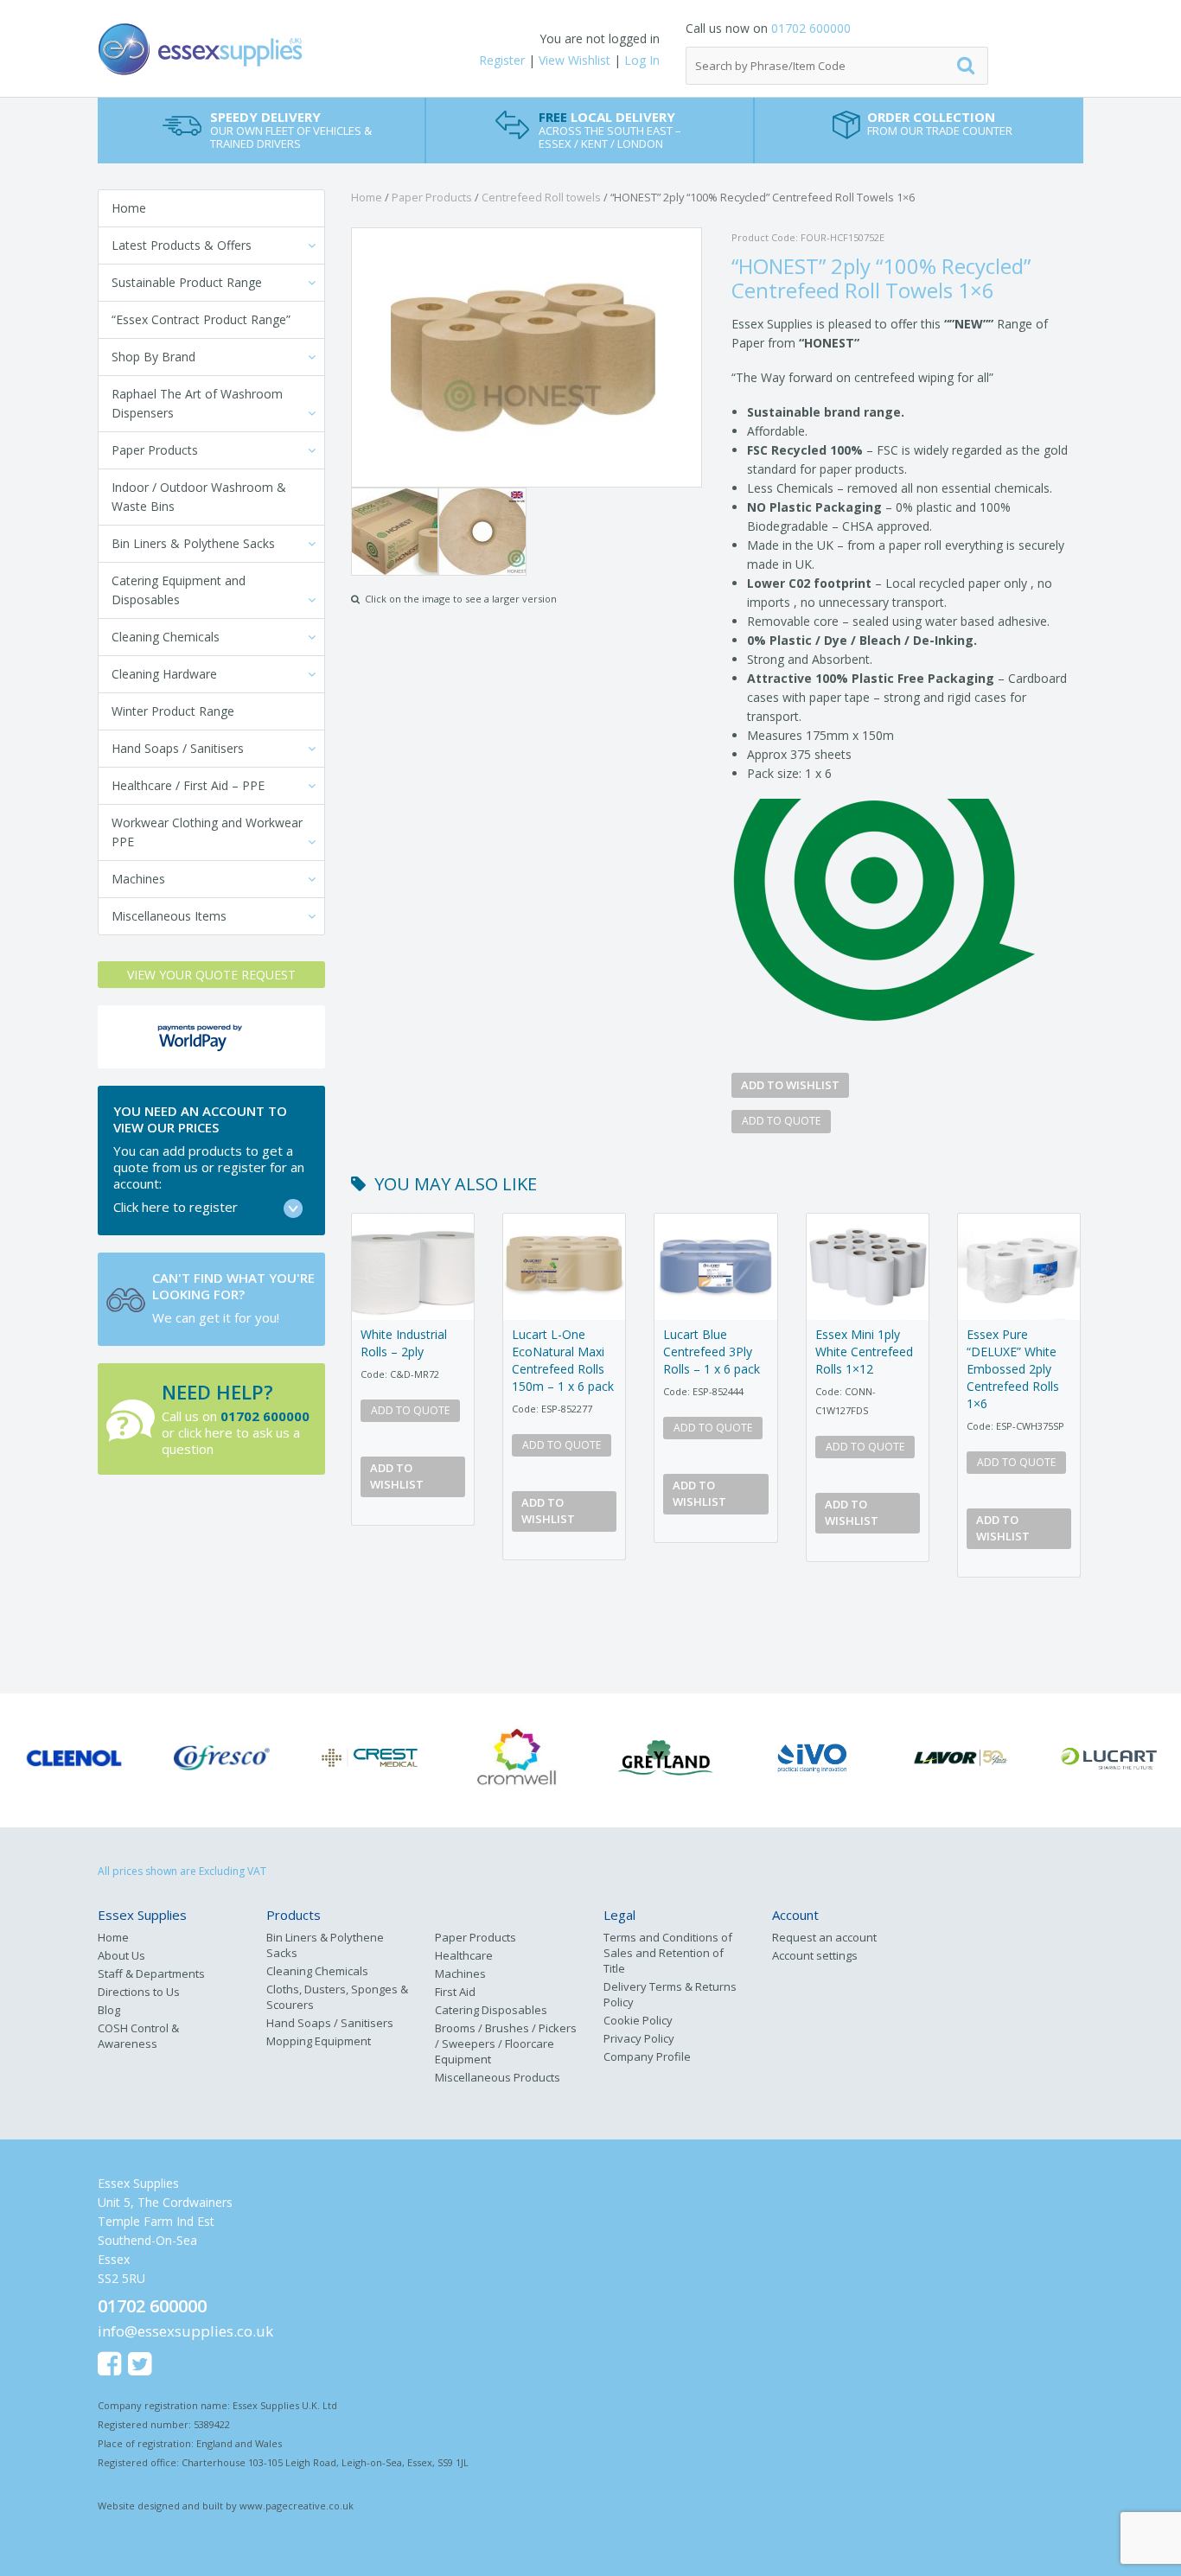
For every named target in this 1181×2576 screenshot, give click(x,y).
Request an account (824, 1937)
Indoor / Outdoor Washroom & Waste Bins (199, 497)
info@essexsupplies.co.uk (185, 2331)
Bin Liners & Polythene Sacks (193, 543)
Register (502, 60)
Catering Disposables (491, 2010)
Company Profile (647, 2056)
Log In (642, 60)
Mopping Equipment (319, 2041)
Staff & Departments (151, 1973)
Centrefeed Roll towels (541, 197)
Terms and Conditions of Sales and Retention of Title (668, 1953)
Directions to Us (139, 1992)
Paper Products (155, 450)
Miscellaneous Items (169, 916)
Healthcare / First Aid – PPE (188, 785)
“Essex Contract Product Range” (201, 319)
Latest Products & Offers (182, 245)
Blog (109, 2010)
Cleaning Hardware (164, 674)
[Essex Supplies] (262, 50)
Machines (138, 879)
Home (129, 208)
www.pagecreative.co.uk (297, 2506)
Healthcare (464, 1955)
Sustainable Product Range (187, 282)
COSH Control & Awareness (138, 2036)
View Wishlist (575, 60)
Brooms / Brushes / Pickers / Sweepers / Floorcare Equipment (506, 2044)
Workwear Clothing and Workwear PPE (207, 832)
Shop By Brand (153, 357)
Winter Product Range (173, 711)
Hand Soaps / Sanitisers (178, 748)
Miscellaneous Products (498, 2077)
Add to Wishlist (790, 1085)
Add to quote (781, 1121)
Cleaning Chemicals (166, 637)
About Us (121, 1955)
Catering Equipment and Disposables (179, 590)
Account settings (815, 1955)
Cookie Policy (638, 2020)
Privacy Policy (639, 2038)
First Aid (455, 1992)
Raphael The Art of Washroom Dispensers (197, 403)
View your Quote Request (211, 975)
